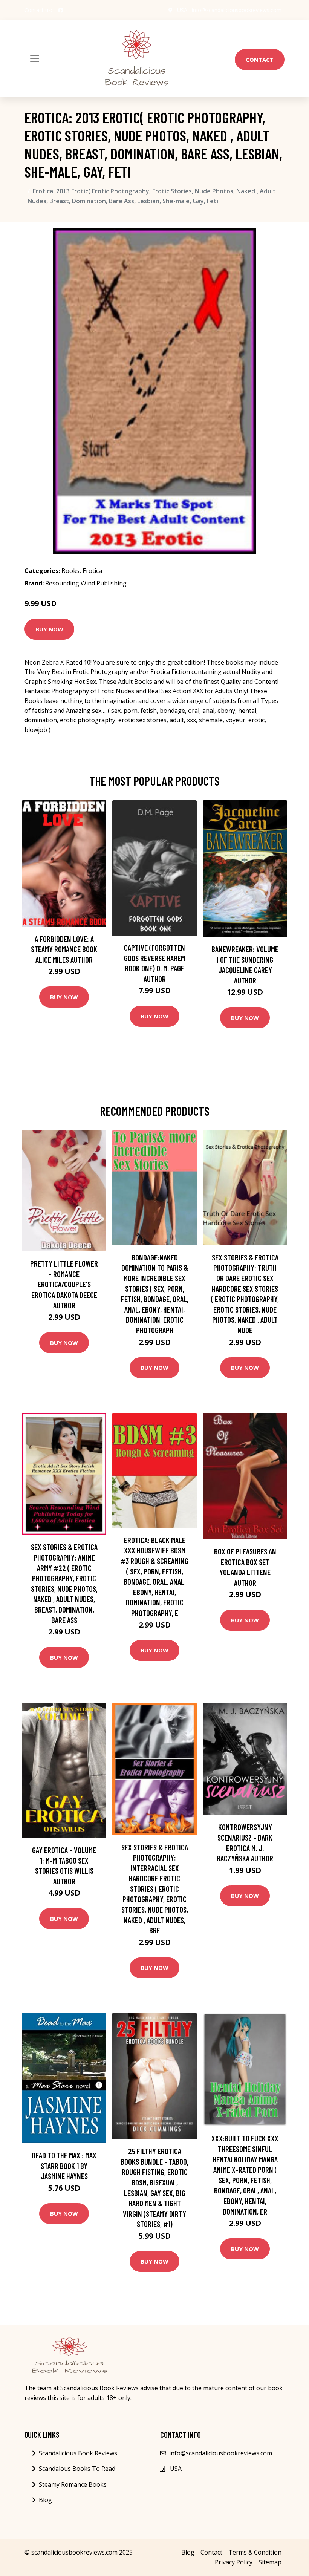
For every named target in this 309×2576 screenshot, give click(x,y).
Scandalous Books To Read (77, 2469)
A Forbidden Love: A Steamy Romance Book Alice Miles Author (64, 949)
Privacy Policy (234, 2562)
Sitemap (270, 2562)
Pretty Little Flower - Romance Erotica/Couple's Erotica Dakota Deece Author (64, 1284)
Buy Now (49, 629)
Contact (260, 60)
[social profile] (61, 10)
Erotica (92, 571)
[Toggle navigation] (35, 59)
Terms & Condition (255, 2552)
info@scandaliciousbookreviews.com (237, 10)
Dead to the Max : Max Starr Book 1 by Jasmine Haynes (64, 2166)
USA (182, 10)
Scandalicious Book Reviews (78, 2453)
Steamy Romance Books (73, 2484)
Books (70, 571)
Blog (45, 2500)
